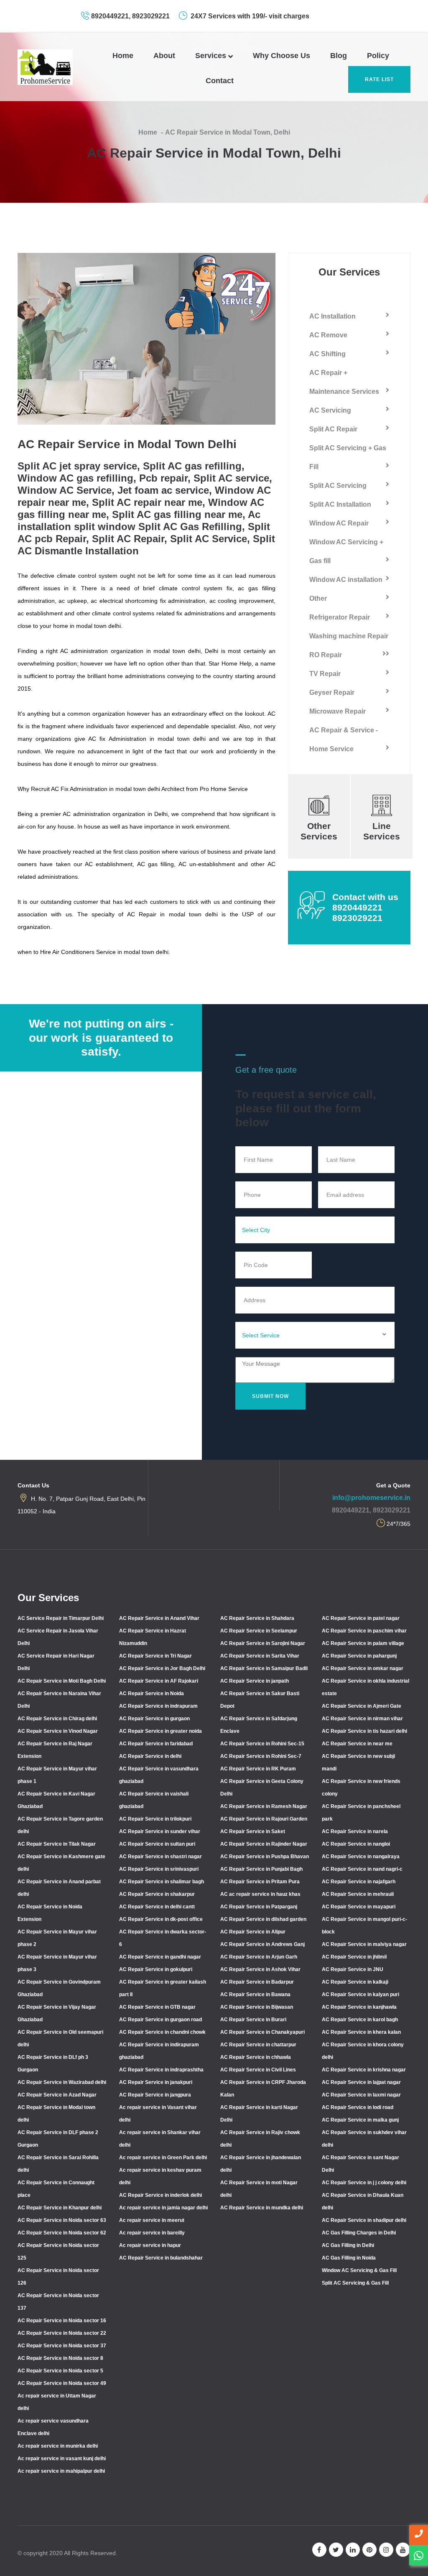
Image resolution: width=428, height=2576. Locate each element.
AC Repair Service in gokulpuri (156, 1969)
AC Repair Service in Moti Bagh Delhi (62, 1681)
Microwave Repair (338, 711)
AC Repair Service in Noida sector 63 (62, 2220)
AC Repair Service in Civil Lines (258, 2070)
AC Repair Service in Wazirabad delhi (62, 2082)
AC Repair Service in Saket (253, 1831)
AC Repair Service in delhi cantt (157, 1907)
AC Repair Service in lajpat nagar (361, 2082)
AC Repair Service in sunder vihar (160, 1831)
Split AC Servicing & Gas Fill (355, 2283)
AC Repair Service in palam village (363, 1643)
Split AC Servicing (338, 486)
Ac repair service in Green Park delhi (163, 2158)
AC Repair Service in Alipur (253, 1932)
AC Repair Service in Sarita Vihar (260, 1656)
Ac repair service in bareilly (152, 2233)
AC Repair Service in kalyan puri (360, 1994)
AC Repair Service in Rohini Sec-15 (262, 1744)
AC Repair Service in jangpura (155, 2095)
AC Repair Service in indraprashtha (161, 2070)
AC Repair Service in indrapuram (158, 1706)
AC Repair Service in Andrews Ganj (262, 1944)
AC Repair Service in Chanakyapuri (262, 2032)
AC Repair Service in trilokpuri (155, 1819)
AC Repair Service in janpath (255, 1681)
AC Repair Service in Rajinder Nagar (264, 1844)
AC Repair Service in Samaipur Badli (264, 1668)
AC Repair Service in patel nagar (361, 1618)
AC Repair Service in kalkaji (355, 1982)
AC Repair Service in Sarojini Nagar (263, 1643)
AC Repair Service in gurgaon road (160, 2020)
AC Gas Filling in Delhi (348, 2245)
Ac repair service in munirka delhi (58, 2446)
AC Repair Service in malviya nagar (364, 1944)
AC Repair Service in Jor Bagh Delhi (162, 1668)
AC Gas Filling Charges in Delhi (359, 2233)
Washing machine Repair (349, 636)
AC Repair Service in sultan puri (157, 1844)
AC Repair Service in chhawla (256, 2057)
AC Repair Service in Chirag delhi (57, 1719)
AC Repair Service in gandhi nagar (160, 1957)
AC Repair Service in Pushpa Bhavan (265, 1857)
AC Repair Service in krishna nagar (364, 2070)
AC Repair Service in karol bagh (360, 2020)
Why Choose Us (282, 56)
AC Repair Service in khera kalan (361, 2032)
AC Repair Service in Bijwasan (257, 2007)
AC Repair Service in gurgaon (154, 1719)
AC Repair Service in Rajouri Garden (264, 1819)
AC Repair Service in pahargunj (359, 1656)
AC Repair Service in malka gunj (360, 2120)
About (164, 56)
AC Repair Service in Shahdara (257, 1618)
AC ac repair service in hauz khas (260, 1894)
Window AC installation (346, 580)
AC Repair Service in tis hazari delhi (364, 1731)
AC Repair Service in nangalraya (361, 1857)
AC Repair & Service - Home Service (344, 740)
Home (123, 56)
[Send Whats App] (419, 2555)
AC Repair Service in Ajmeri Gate (362, 1706)
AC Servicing (330, 410)
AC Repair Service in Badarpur (257, 1982)
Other (318, 598)
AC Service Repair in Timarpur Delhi (61, 1618)
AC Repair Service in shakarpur (157, 1894)
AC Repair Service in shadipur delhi (364, 2220)
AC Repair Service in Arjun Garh (259, 1957)
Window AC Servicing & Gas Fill (359, 2270)
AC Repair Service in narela (355, 1831)
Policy (378, 56)
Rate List (379, 79)
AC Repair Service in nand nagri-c (362, 1869)
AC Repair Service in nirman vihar (362, 1719)
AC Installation (332, 316)
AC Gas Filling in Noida (349, 2258)
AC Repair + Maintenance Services (344, 382)
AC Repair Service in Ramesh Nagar (264, 1806)
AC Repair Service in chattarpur (258, 2045)
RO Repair (326, 655)
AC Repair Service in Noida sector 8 (60, 2358)
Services (212, 56)
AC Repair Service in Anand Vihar (159, 1618)
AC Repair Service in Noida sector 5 (60, 2371)
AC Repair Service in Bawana (255, 1994)
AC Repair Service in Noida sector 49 (62, 2383)
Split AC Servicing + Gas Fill (348, 457)
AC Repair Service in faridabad (156, 1744)
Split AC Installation (340, 504)
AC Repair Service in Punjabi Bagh (261, 1869)
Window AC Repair (339, 523)
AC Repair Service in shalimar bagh (162, 1882)
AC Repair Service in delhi (150, 1756)
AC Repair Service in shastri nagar (160, 1857)
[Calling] (419, 2535)
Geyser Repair (332, 692)
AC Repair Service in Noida (152, 1694)
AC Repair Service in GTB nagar (157, 2007)
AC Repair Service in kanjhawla (359, 2007)
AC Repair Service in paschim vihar (364, 1631)
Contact (220, 81)
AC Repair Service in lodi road (358, 2107)
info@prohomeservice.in (371, 1498)
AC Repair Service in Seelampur (259, 1631)
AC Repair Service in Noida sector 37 (62, 2346)
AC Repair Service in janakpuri (156, 2082)
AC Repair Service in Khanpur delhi (60, 2208)
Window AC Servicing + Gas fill (346, 551)
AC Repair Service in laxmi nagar (361, 2095)
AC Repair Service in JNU (353, 1969)
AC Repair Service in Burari (253, 2020)
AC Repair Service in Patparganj (259, 1907)
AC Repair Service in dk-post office (161, 1919)
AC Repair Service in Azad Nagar (57, 2095)
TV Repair (325, 674)
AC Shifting (327, 354)
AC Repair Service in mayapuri (359, 1907)
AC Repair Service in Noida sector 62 (62, 2233)
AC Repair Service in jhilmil (354, 1957)
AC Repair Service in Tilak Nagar (57, 1844)
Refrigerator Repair (340, 617)
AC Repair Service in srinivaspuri (159, 1869)
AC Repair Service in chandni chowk (162, 2032)
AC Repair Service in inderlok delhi (160, 2195)
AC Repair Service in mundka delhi (262, 2208)
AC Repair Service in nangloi (356, 1844)
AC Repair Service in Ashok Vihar (260, 1969)
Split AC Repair (333, 429)
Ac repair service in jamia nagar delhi (163, 2208)
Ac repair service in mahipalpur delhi (61, 2471)
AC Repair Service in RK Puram (258, 1769)
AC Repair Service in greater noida (160, 1731)
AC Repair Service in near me (357, 1744)
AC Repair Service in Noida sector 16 (62, 2321)
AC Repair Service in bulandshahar (161, 2258)
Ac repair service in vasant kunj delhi (62, 2459)
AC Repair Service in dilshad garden (263, 1919)
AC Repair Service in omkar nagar (363, 1668)
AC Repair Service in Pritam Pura (260, 1882)
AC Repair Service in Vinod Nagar (58, 1731)
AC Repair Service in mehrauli (358, 1894)
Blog (339, 56)
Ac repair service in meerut (152, 2220)
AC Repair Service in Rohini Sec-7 (261, 1756)
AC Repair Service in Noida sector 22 (62, 2333)
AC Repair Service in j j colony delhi (364, 2183)
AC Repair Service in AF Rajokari (159, 1681)
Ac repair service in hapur (150, 2245)
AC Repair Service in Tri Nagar (155, 1656)
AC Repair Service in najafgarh (359, 1882)
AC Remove (328, 335)
